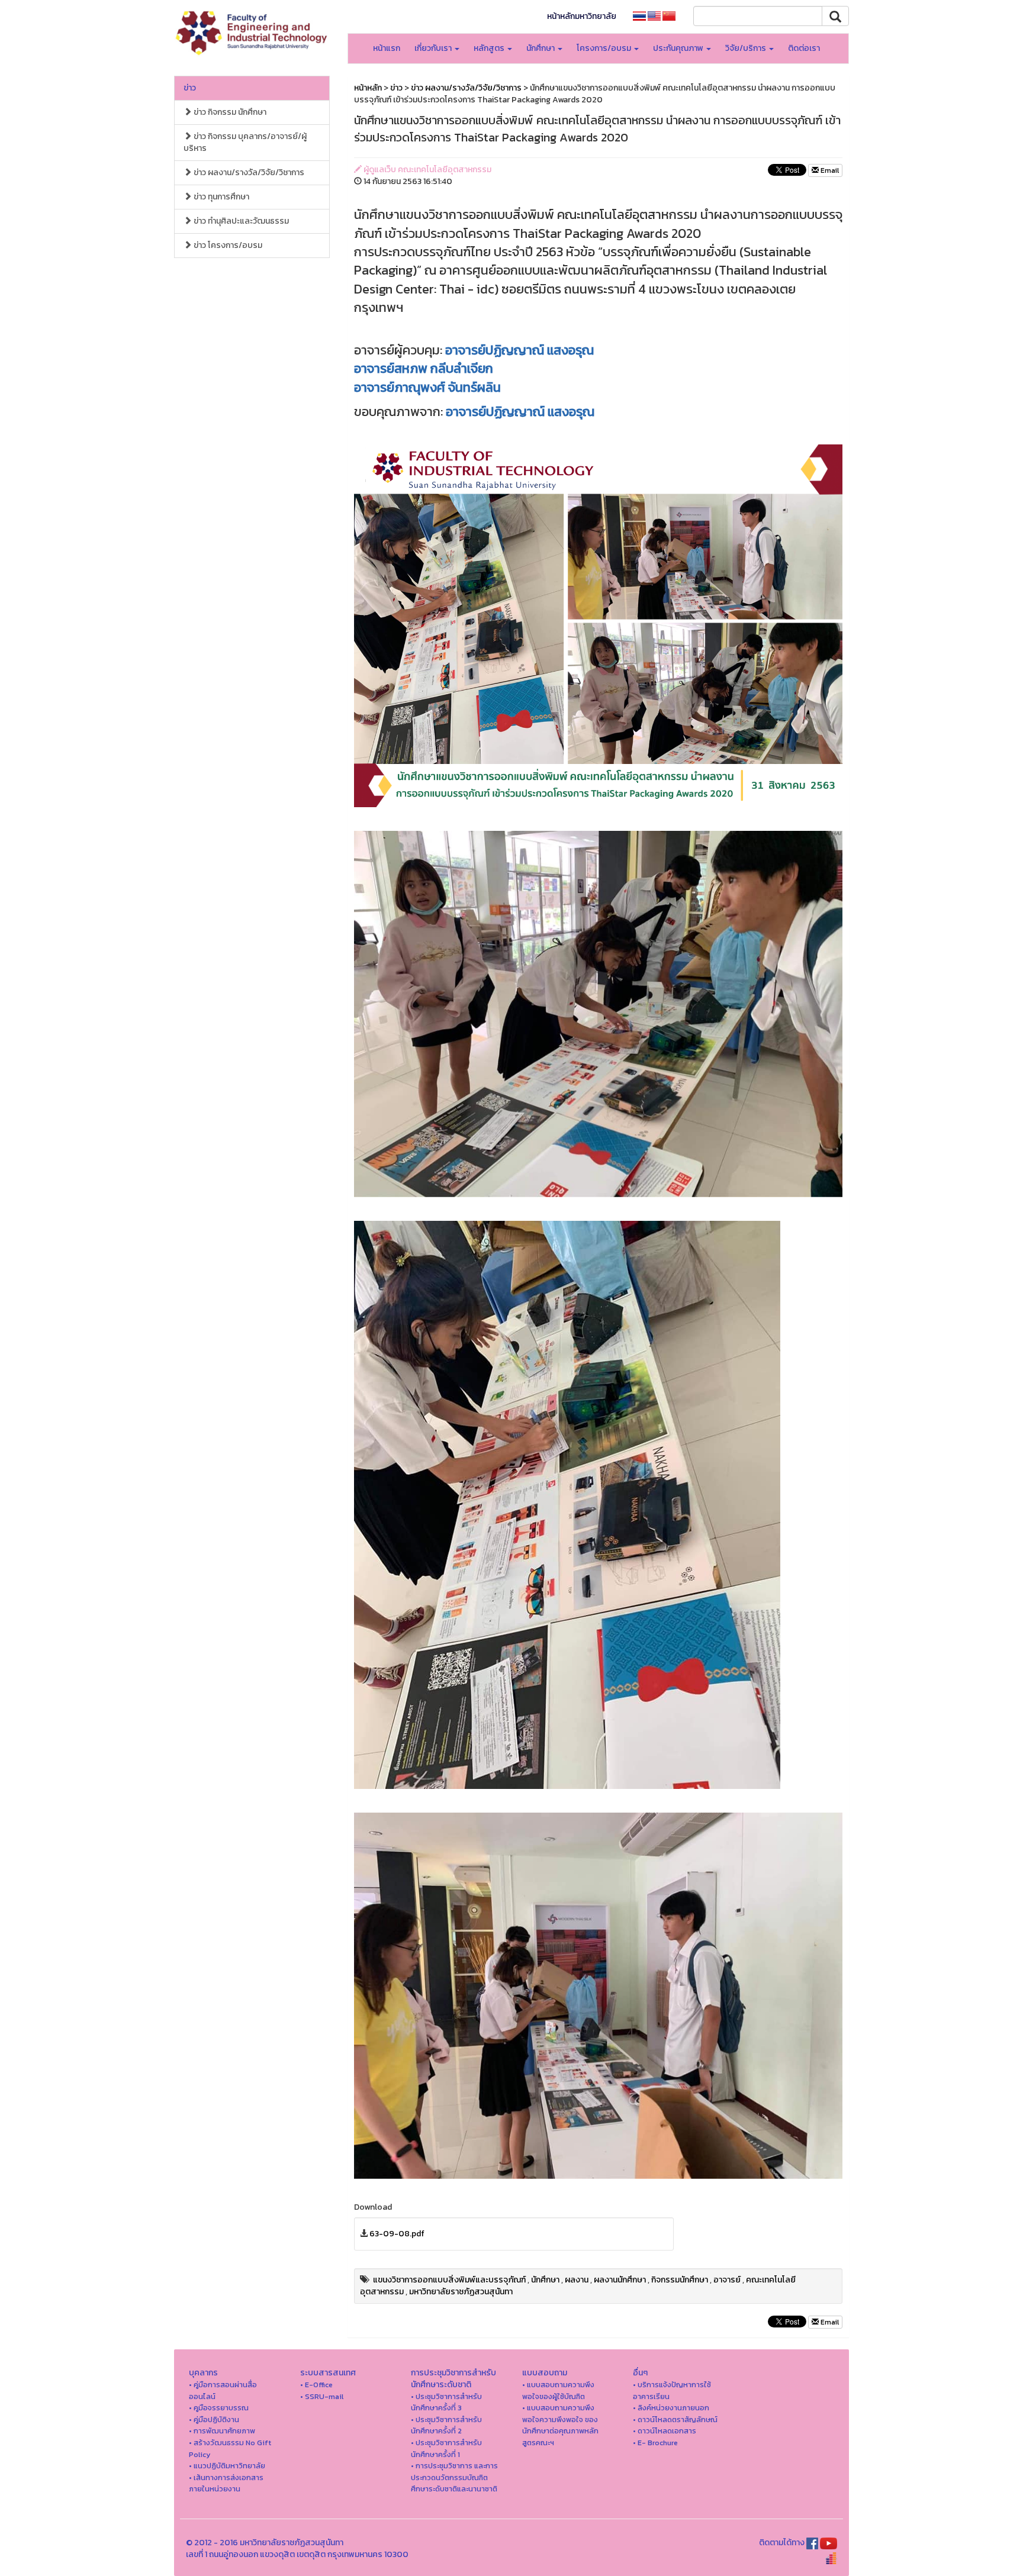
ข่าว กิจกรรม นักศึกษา (229, 112)
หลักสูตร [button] (490, 48)
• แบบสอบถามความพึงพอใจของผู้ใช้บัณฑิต (558, 2390)
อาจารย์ (727, 2280)
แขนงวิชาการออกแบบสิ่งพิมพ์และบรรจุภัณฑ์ (449, 2280)
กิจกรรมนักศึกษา (680, 2280)
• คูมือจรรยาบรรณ (219, 2408)
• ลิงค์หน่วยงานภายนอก (671, 2408)
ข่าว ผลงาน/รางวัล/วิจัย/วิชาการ (248, 173)
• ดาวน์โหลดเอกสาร (665, 2431)
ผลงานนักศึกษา (620, 2280)
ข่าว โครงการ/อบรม (227, 245)
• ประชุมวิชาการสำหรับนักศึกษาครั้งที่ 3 (446, 2402)
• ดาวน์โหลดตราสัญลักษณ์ (675, 2419)
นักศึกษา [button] (541, 48)
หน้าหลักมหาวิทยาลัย (582, 16)
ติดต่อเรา (804, 48)
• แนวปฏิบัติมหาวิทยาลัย (227, 2466)
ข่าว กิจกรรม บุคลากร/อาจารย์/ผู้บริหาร (245, 142)
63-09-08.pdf (397, 2234)
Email (829, 170)
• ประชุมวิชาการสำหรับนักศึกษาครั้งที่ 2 (446, 2425)
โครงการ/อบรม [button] (605, 48)
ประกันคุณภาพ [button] (679, 48)
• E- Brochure (655, 2443)
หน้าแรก (387, 48)
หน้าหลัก (368, 88)
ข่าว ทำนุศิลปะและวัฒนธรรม (240, 221)
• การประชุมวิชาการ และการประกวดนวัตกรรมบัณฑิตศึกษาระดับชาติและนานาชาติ (454, 2477)
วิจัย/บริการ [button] (747, 48)
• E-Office (316, 2385)
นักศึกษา (545, 2280)
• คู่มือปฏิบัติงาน (214, 2419)
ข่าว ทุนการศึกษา (221, 197)
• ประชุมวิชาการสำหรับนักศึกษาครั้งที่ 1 (446, 2448)
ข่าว (190, 88)
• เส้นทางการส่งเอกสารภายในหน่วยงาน (226, 2483)
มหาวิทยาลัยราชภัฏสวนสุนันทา (461, 2292)
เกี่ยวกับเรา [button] (434, 48)
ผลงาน (577, 2280)
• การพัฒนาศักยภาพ (222, 2431)
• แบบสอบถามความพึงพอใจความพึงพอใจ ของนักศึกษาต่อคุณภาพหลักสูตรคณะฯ (560, 2425)
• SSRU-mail (322, 2396)
